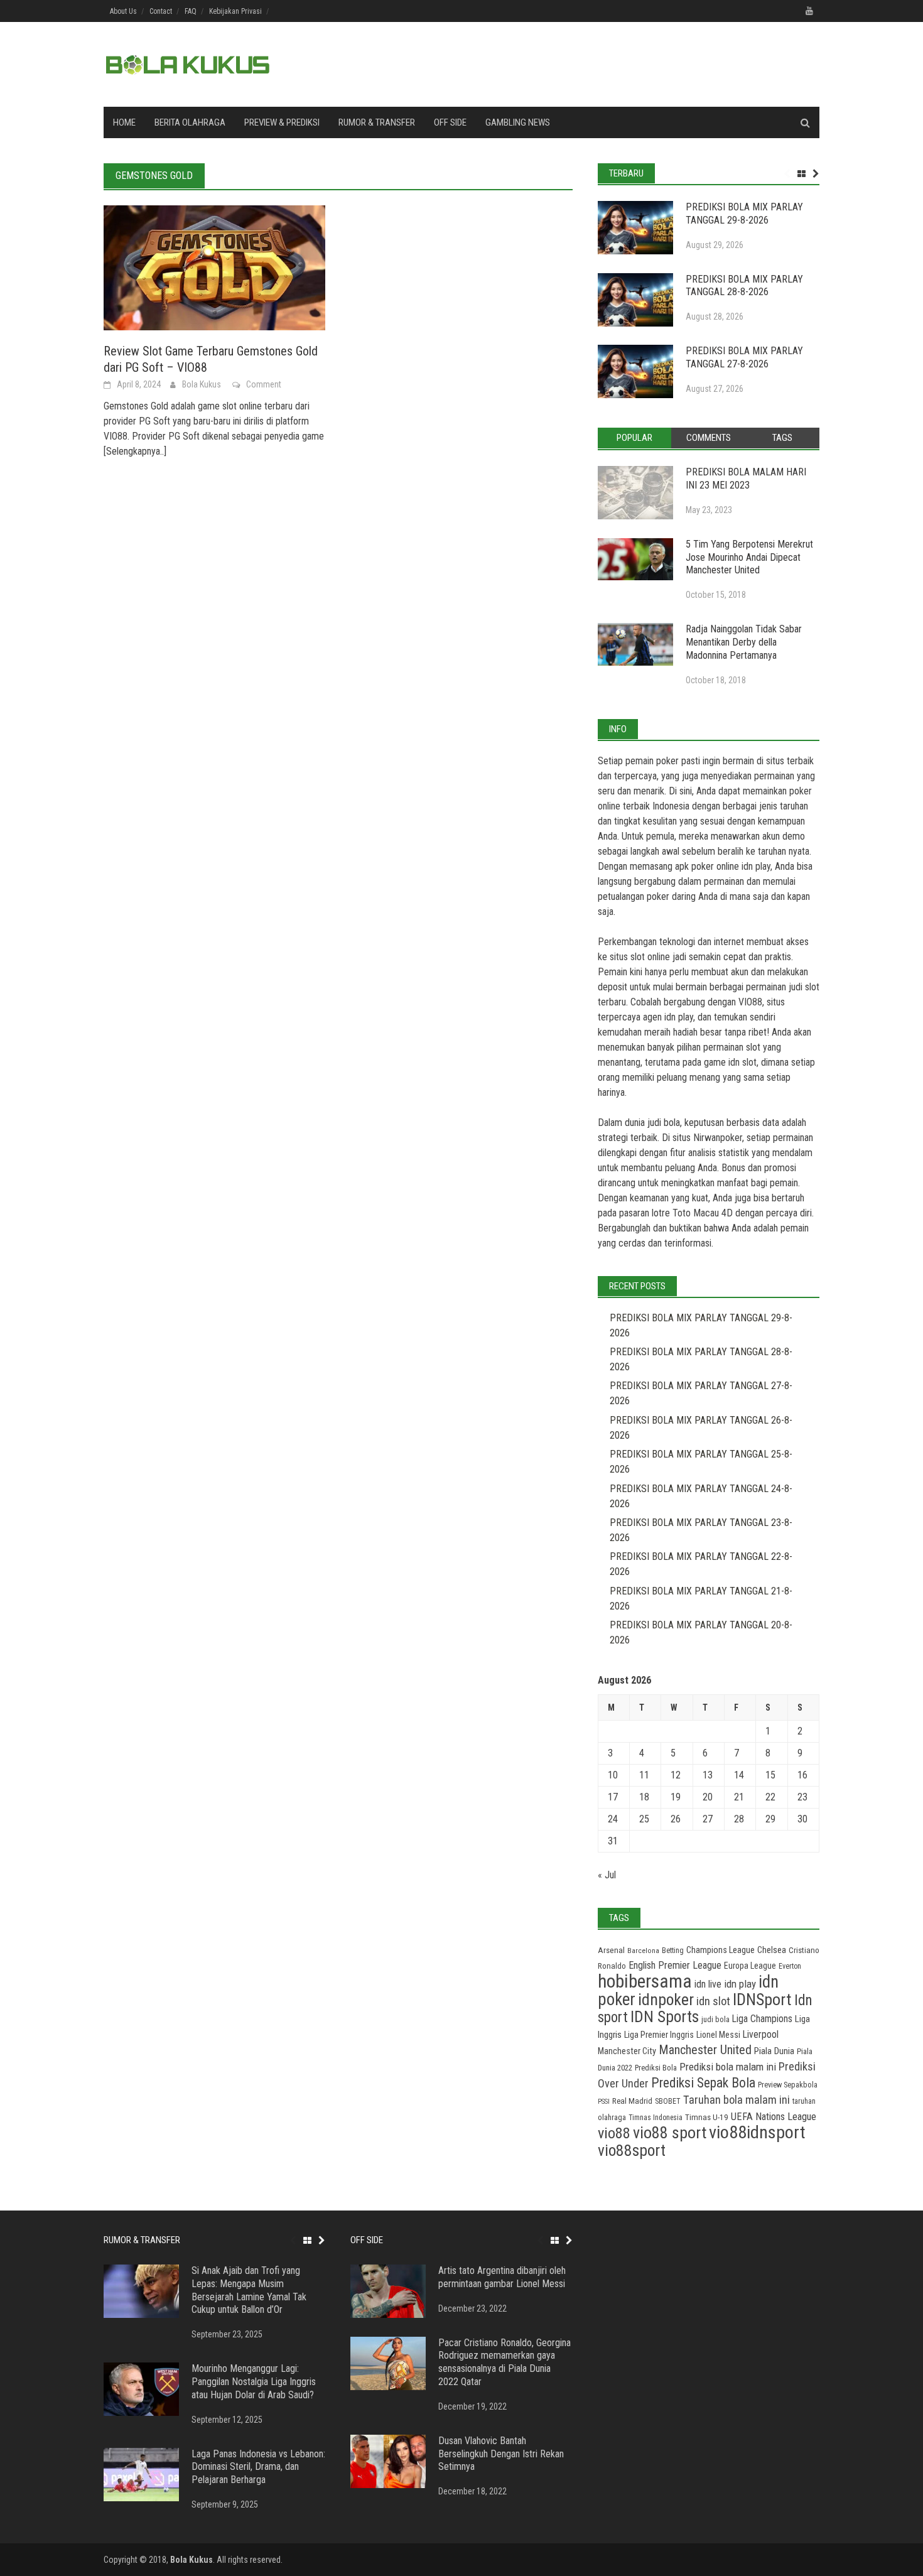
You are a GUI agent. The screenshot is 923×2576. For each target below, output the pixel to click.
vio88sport (632, 2150)
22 (770, 1797)
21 (739, 1797)
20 (708, 1797)
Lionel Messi (718, 2035)
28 (739, 1819)
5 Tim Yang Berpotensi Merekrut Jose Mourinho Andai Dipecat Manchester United (749, 557)
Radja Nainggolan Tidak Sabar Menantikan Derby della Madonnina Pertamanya (744, 642)
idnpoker (666, 2000)
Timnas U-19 (707, 2117)
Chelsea (772, 1950)
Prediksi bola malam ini (728, 2067)
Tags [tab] (782, 438)
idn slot (742, 1062)
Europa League (750, 1966)
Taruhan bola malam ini (737, 2100)
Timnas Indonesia (656, 2118)
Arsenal (611, 1950)
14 (739, 1775)
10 (613, 1775)
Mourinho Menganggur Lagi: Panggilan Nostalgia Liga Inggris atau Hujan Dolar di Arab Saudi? (254, 2382)
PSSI (604, 2102)
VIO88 (750, 1002)
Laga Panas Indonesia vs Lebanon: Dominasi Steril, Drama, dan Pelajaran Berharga (258, 2467)
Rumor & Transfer (377, 122)
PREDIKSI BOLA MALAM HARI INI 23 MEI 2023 (746, 479)
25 (644, 1819)
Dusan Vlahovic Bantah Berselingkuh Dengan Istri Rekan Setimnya (501, 2454)
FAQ (191, 11)
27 (708, 1819)
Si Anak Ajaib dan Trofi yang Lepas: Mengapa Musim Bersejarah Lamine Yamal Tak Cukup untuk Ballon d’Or (249, 2290)
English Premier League (675, 1965)
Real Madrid (632, 2101)
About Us (123, 11)
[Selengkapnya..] (135, 451)
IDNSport (762, 2000)
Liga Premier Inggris (659, 2035)
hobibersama (645, 1981)
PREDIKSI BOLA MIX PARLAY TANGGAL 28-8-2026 (744, 286)
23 (802, 1797)
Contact (161, 11)
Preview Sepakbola (788, 2085)
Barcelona (643, 1951)
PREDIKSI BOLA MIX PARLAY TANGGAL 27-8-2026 (744, 357)
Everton (790, 1966)
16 (802, 1775)
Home (124, 122)
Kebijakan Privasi (235, 11)
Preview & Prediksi (282, 122)
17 (613, 1797)
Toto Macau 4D (703, 1213)
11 (644, 1775)
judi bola (715, 2019)
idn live (708, 1984)
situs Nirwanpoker (707, 1138)
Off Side (450, 122)
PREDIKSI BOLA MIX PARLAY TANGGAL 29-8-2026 (744, 214)
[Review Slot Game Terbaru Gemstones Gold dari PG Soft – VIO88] (214, 267)
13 (708, 1775)
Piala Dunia (774, 2051)
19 (676, 1797)
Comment (264, 384)
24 (613, 1819)
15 (770, 1775)
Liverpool (761, 2034)
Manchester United (705, 2050)
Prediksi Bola (656, 2068)
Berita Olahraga (190, 122)
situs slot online (640, 957)
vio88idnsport (757, 2132)
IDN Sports (665, 2017)
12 (676, 1775)
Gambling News (518, 122)
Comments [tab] (709, 438)
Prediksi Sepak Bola (703, 2083)
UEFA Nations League (774, 2117)
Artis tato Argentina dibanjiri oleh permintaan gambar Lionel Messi (502, 2277)
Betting (673, 1951)
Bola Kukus (202, 384)
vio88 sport (670, 2133)
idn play (756, 866)
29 (770, 1819)
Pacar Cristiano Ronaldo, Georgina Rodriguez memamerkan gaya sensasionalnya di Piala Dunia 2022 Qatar (505, 2362)
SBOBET (668, 2101)
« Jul (607, 1875)
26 (676, 1819)
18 (644, 1797)
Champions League (721, 1950)
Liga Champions (762, 2019)
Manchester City (627, 2051)
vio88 (614, 2133)
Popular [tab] (634, 438)
